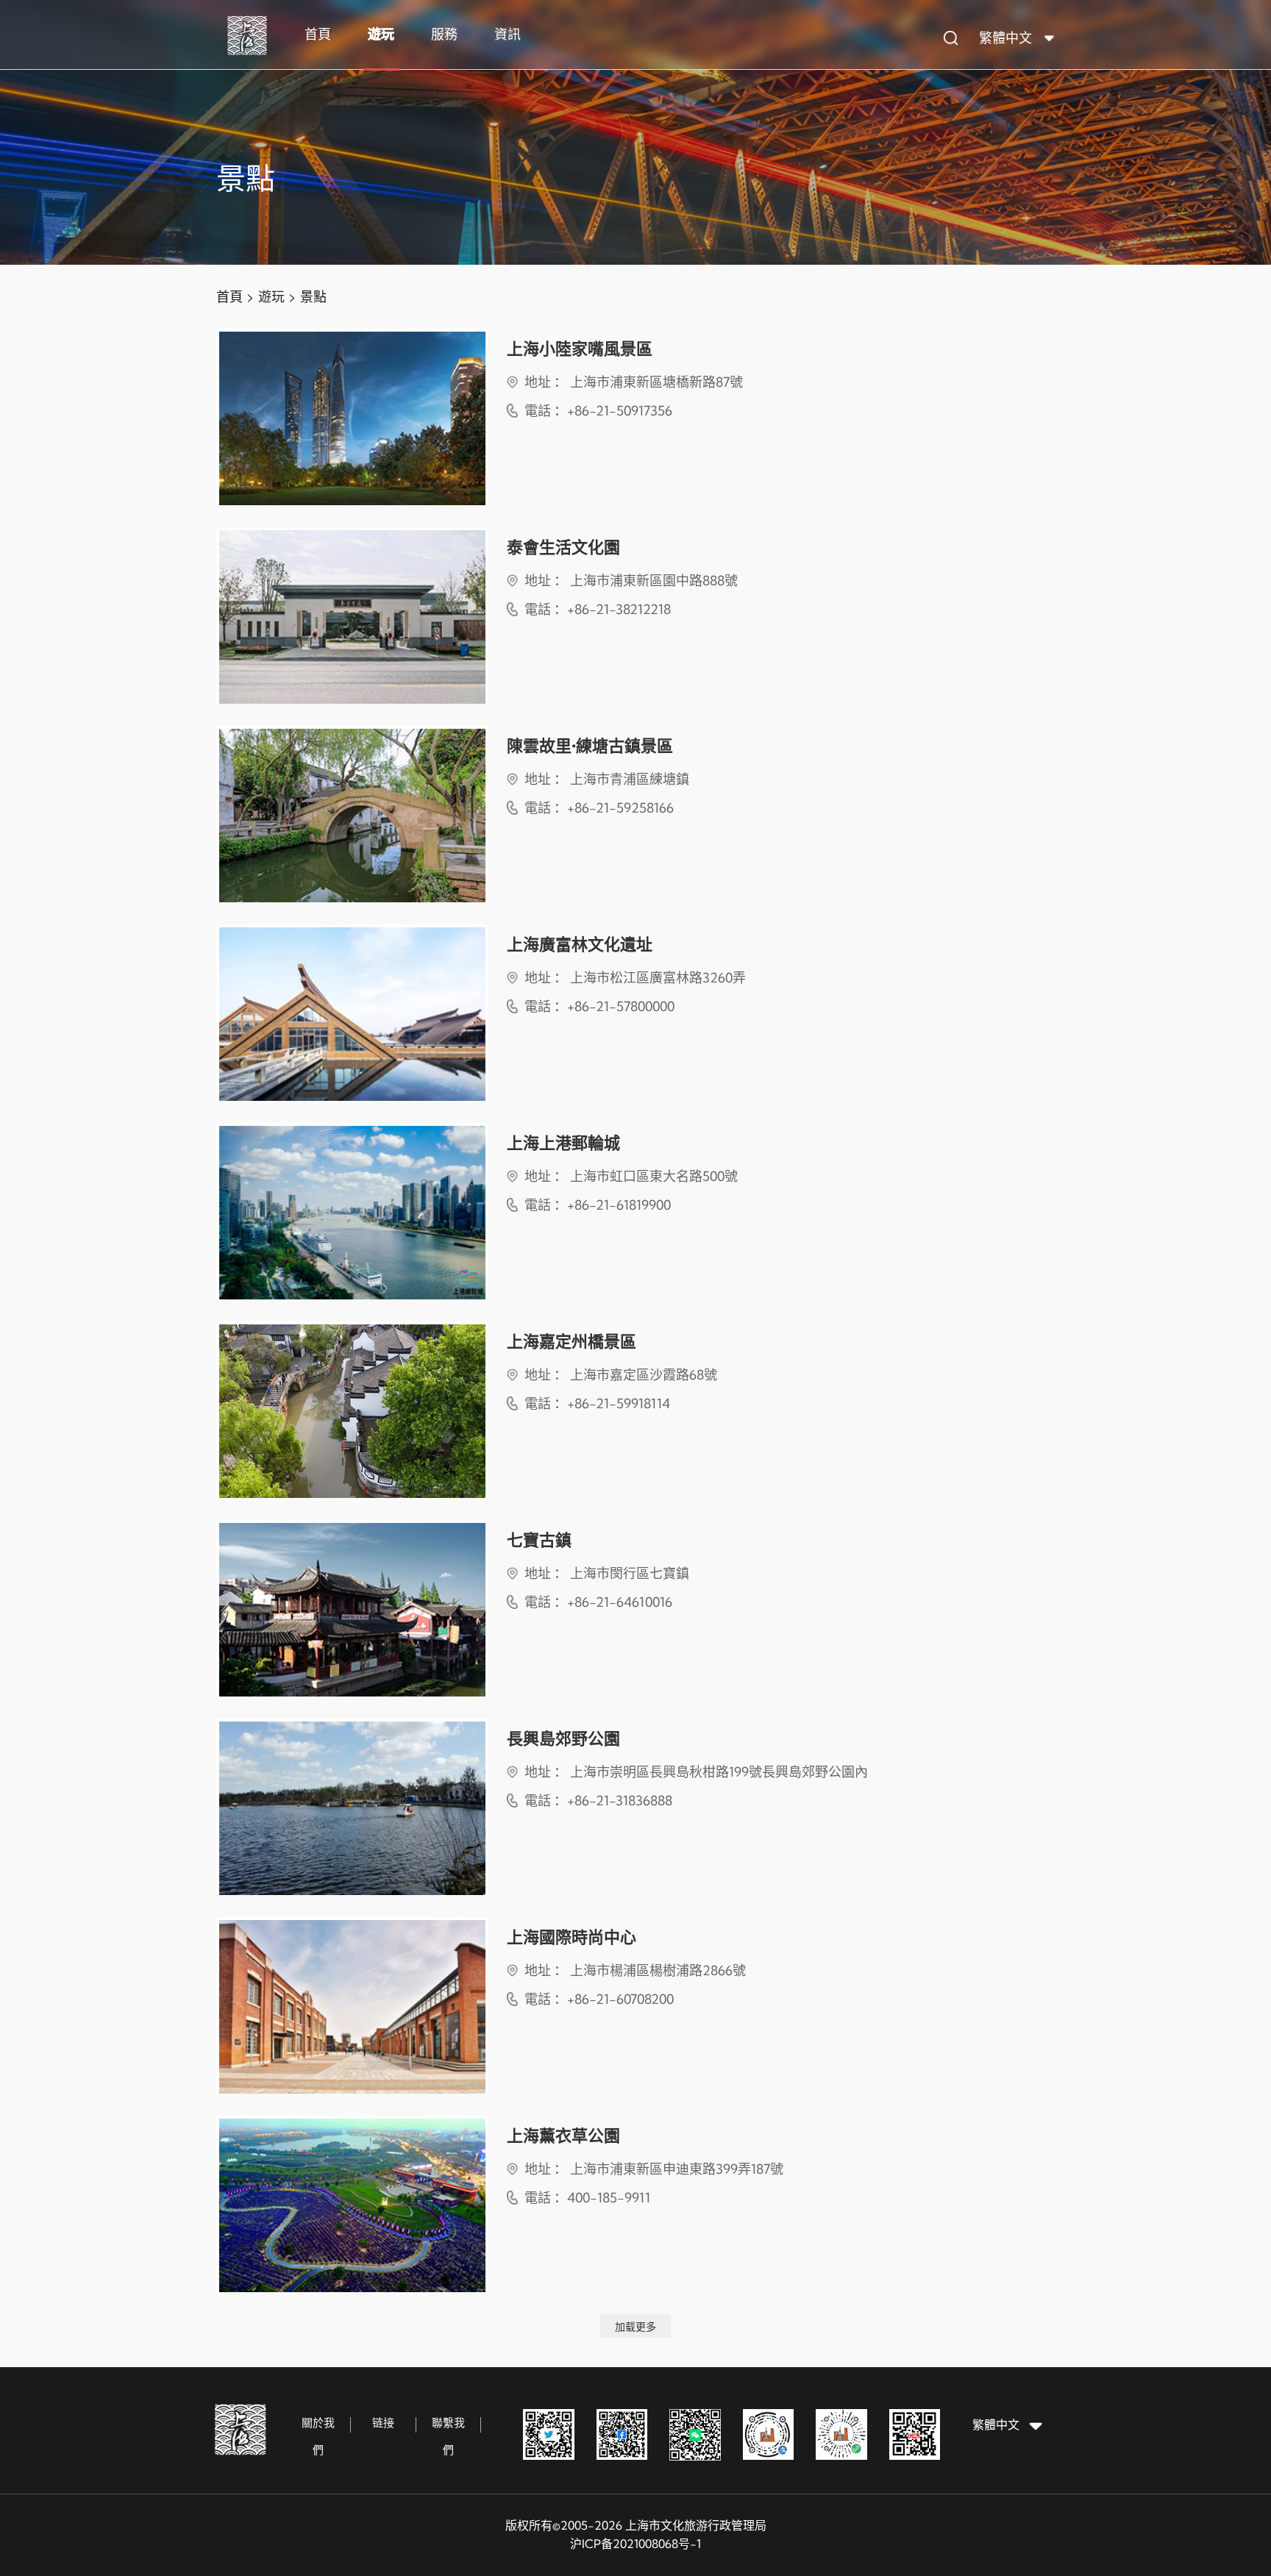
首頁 (318, 34)
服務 (444, 34)
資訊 (508, 34)
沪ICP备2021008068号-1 (635, 2544)
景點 (313, 297)
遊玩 (381, 34)
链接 (383, 2423)
